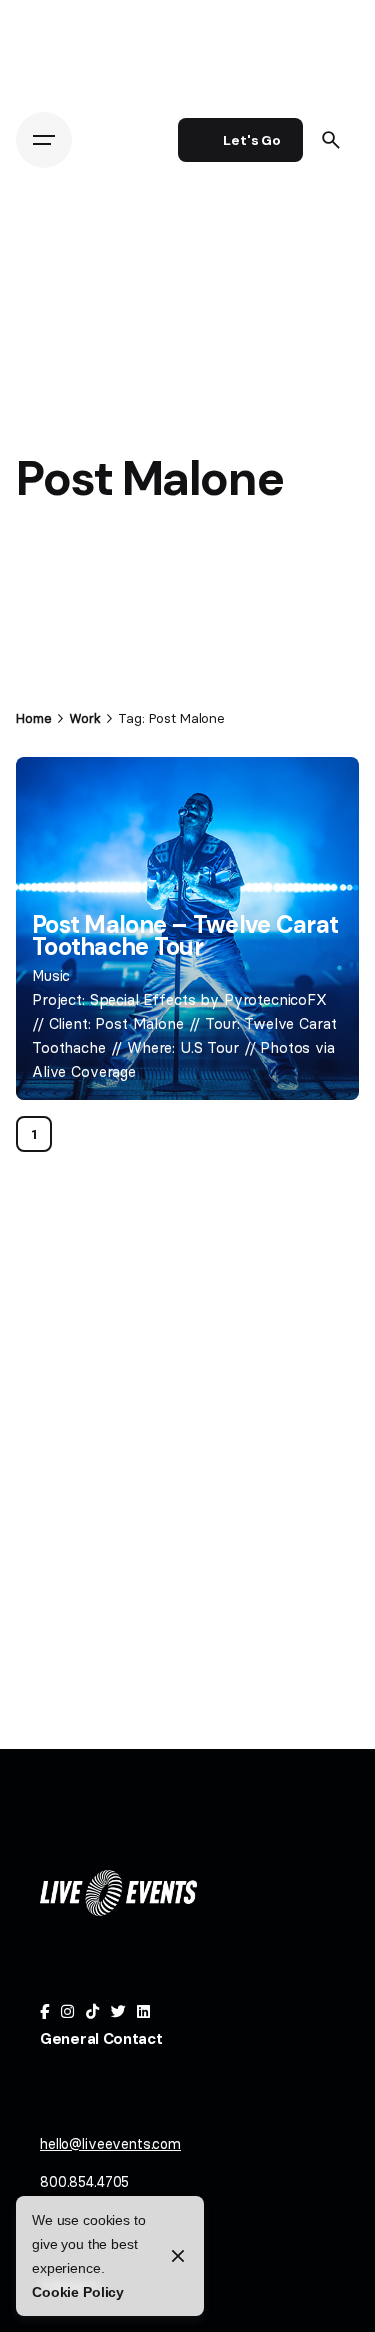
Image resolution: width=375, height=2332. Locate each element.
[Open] (60, 796)
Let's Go (252, 140)
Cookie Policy (78, 2292)
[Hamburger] (44, 140)
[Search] (331, 140)
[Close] (178, 2256)
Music (51, 976)
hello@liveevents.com (110, 2144)
